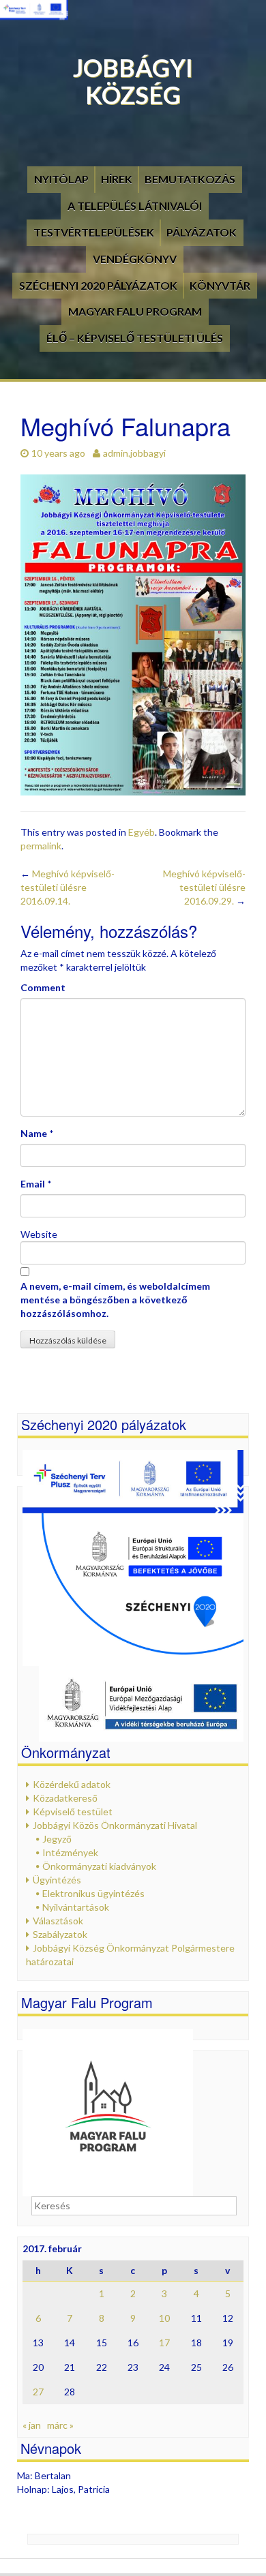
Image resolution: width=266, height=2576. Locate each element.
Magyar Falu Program (135, 311)
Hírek (117, 179)
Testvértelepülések (94, 232)
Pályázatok (202, 232)
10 (164, 2318)
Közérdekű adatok (72, 1784)
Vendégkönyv (135, 259)
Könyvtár (220, 285)
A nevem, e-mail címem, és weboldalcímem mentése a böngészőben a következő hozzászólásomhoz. (115, 1300)
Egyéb (142, 832)
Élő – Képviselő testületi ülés (135, 338)
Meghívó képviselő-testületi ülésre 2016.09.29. (204, 887)
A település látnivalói (135, 206)
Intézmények (70, 1852)
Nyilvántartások (76, 1907)
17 (164, 2343)
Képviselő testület (73, 1812)
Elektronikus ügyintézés (93, 1893)
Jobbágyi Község (133, 81)
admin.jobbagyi (134, 453)
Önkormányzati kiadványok (99, 1866)
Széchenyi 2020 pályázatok (98, 285)
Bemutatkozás (190, 179)
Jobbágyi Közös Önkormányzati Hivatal (115, 1825)
